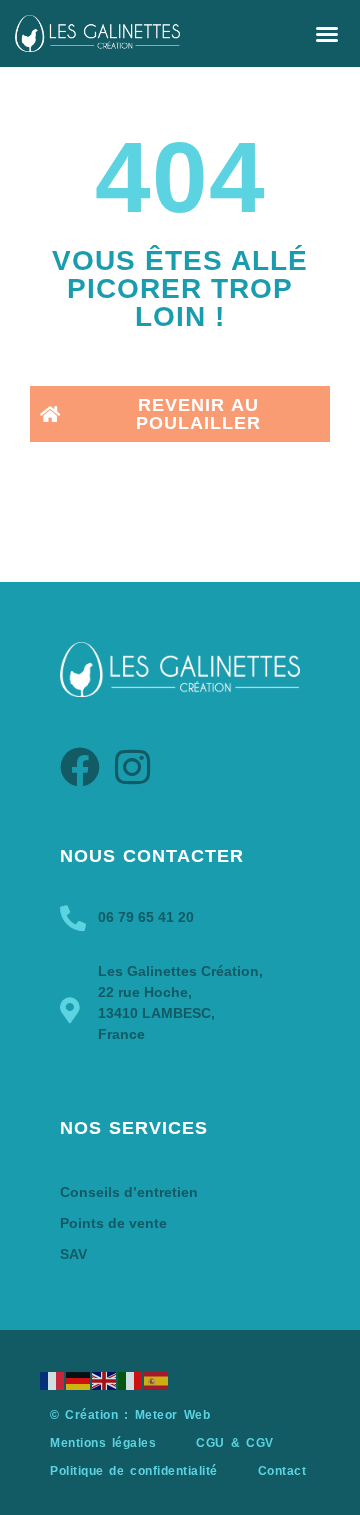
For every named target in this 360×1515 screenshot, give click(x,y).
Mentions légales (103, 1443)
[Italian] (131, 1380)
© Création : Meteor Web (130, 1415)
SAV (73, 1254)
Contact (282, 1471)
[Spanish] (157, 1380)
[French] (53, 1380)
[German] (79, 1380)
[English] (105, 1380)
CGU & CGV (234, 1443)
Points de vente (113, 1223)
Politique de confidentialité (134, 1471)
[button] (327, 34)
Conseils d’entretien (129, 1192)
